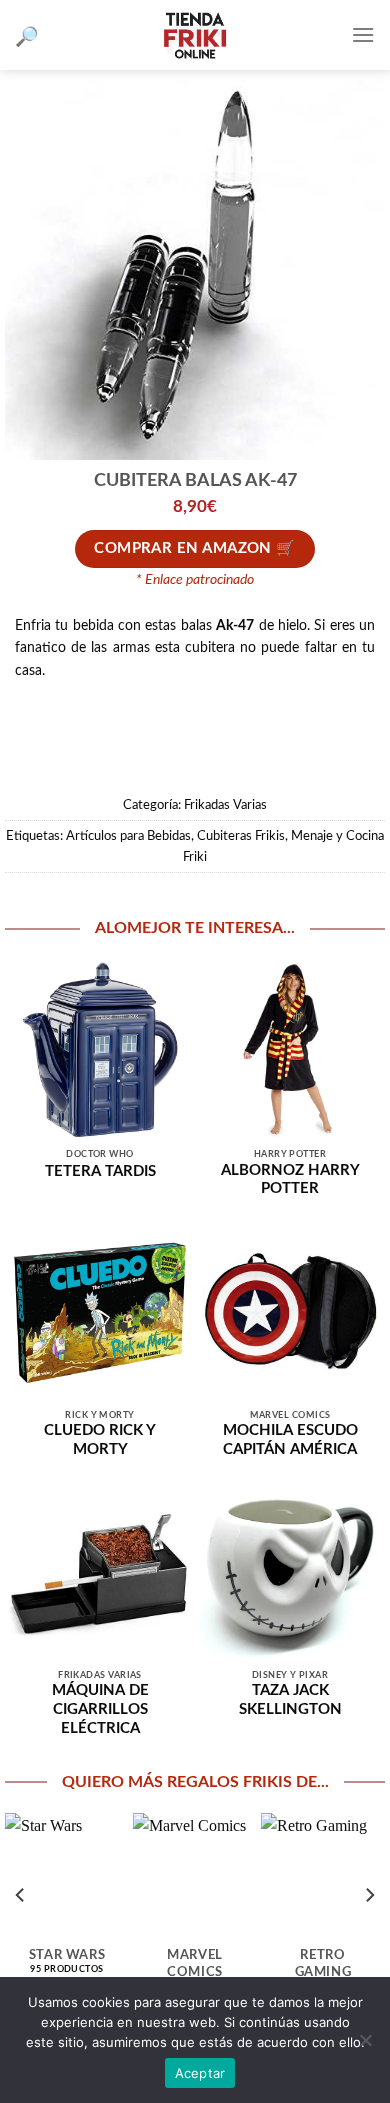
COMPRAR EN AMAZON (183, 548)
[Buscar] (27, 35)
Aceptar (200, 2073)
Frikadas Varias (225, 805)
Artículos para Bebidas (128, 836)
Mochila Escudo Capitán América (290, 1440)
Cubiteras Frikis (241, 836)
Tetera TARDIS (100, 1171)
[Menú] (363, 34)
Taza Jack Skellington (290, 1700)
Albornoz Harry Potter (290, 1180)
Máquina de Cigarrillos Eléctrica (100, 1709)
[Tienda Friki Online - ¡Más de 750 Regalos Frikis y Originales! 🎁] (195, 35)
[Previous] (21, 1894)
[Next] (369, 1894)
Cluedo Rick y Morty (100, 1440)
